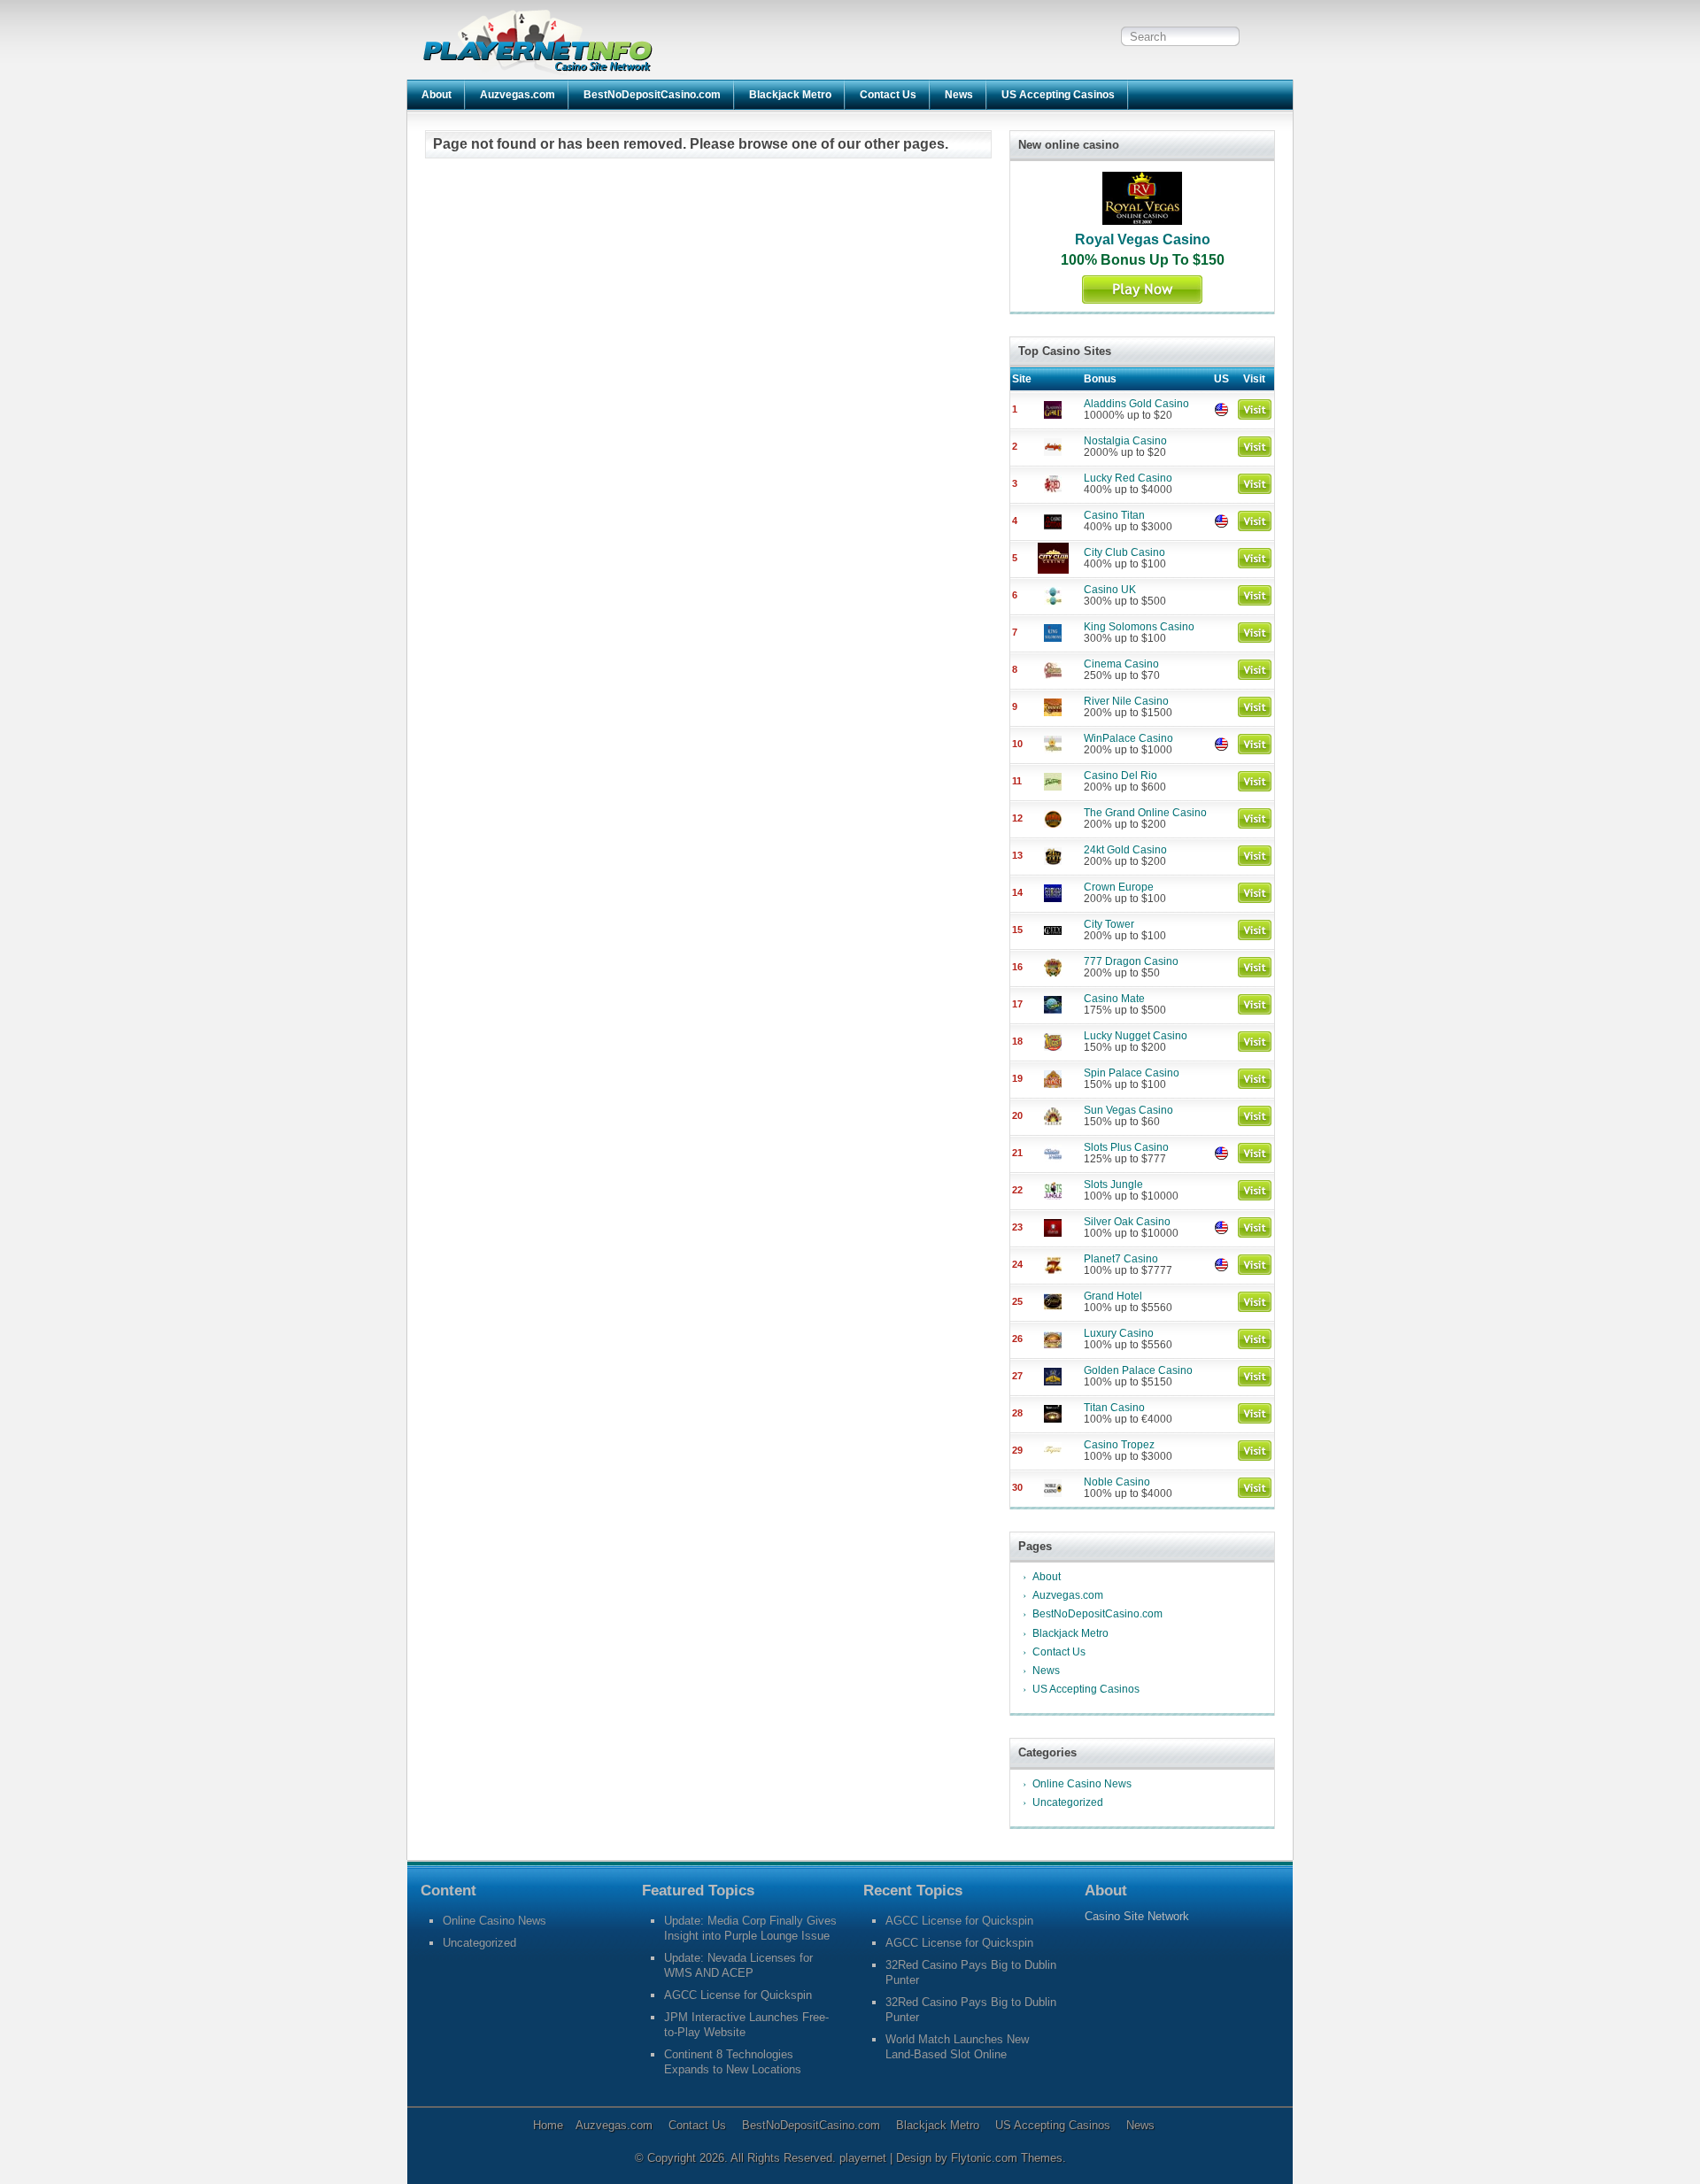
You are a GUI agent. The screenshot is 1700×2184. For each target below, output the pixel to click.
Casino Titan (1114, 515)
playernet (865, 2158)
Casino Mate (1114, 999)
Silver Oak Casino (1127, 1222)
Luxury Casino (1119, 1333)
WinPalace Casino (1128, 738)
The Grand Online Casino (1145, 813)
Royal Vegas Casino (1143, 239)
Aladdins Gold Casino (1136, 404)
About (437, 95)
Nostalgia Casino (1125, 441)
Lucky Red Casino (1128, 478)
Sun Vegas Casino (1128, 1110)
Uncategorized (1068, 1802)
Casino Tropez (1119, 1445)
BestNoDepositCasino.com (652, 95)
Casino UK (1110, 590)
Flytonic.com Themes (1007, 2158)
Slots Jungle (1113, 1185)
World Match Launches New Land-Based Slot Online (957, 2047)
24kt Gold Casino (1125, 850)
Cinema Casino (1121, 664)
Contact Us (888, 95)
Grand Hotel (1113, 1296)
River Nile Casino (1126, 701)
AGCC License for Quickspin (738, 1995)
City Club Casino (1124, 552)
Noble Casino (1117, 1482)
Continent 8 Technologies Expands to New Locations (733, 2062)
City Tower (1109, 924)
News (959, 95)
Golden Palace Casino (1138, 1370)
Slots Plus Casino (1126, 1147)
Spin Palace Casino (1132, 1073)
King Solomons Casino (1139, 627)
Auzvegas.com (518, 95)
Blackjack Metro (790, 95)
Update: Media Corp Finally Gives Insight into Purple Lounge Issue (750, 1928)
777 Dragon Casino (1131, 961)
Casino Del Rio (1120, 776)
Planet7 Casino (1121, 1259)
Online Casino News (1082, 1784)
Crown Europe (1119, 887)
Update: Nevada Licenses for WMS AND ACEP (738, 1965)
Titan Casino (1114, 1408)
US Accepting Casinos (1058, 95)
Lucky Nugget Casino (1136, 1036)
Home (548, 2125)
